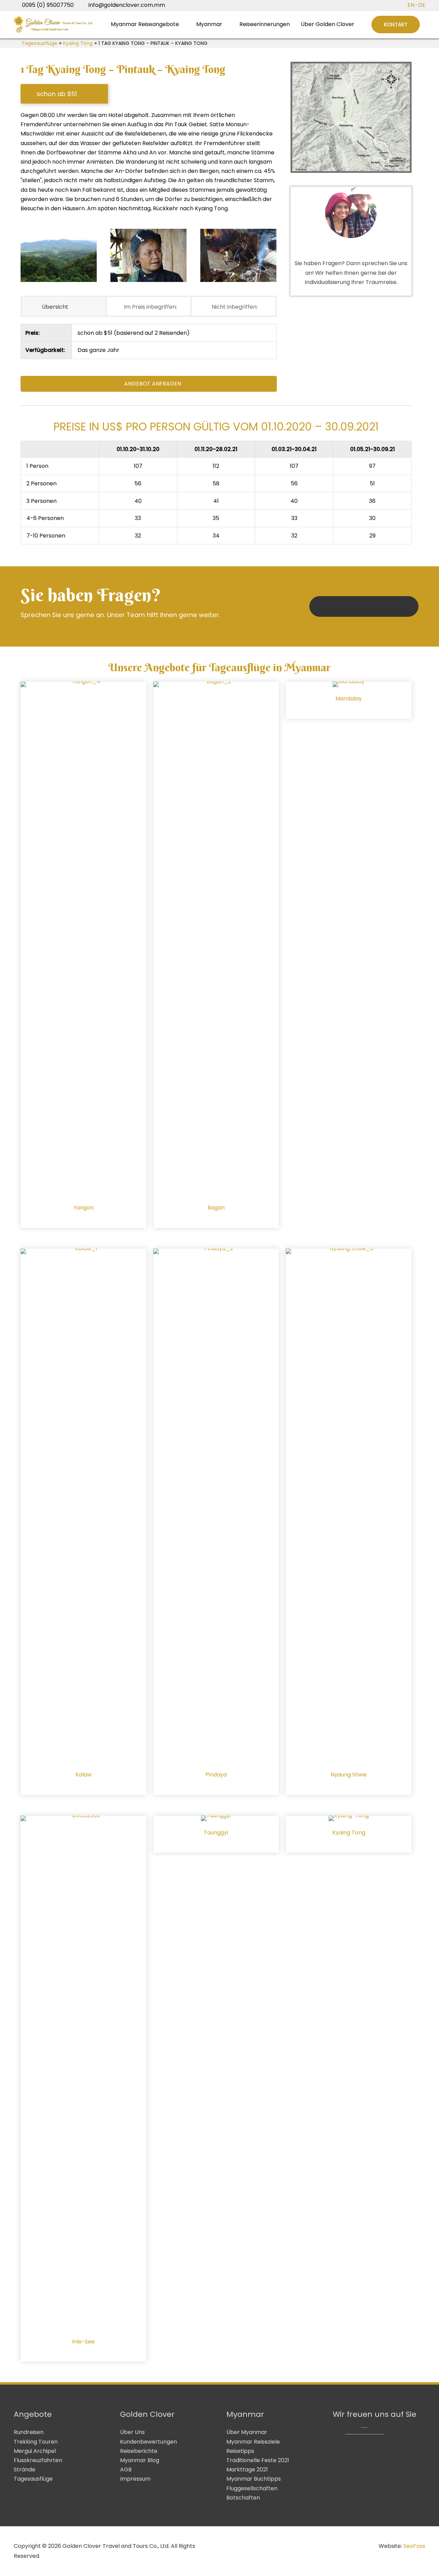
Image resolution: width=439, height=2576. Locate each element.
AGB (126, 2469)
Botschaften (243, 2498)
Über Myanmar (247, 2432)
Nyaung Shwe (349, 1775)
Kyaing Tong (78, 43)
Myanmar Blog (140, 2460)
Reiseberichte (139, 2451)
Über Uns (132, 2432)
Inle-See (83, 2342)
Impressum (135, 2479)
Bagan (216, 1208)
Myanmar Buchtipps (254, 2479)
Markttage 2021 (247, 2469)
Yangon (84, 1208)
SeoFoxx (414, 2546)
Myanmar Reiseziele (253, 2442)
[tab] (64, 306)
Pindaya (216, 1775)
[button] (396, 25)
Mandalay (349, 699)
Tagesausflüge (39, 43)
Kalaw (84, 1775)
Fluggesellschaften (252, 2488)
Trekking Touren (36, 2442)
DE (422, 5)
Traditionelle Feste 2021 (258, 2460)
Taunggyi (216, 1833)
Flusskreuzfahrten (38, 2460)
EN (411, 5)
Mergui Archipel (35, 2451)
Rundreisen (29, 2432)
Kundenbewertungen (149, 2442)
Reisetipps (240, 2451)
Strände (25, 2469)
